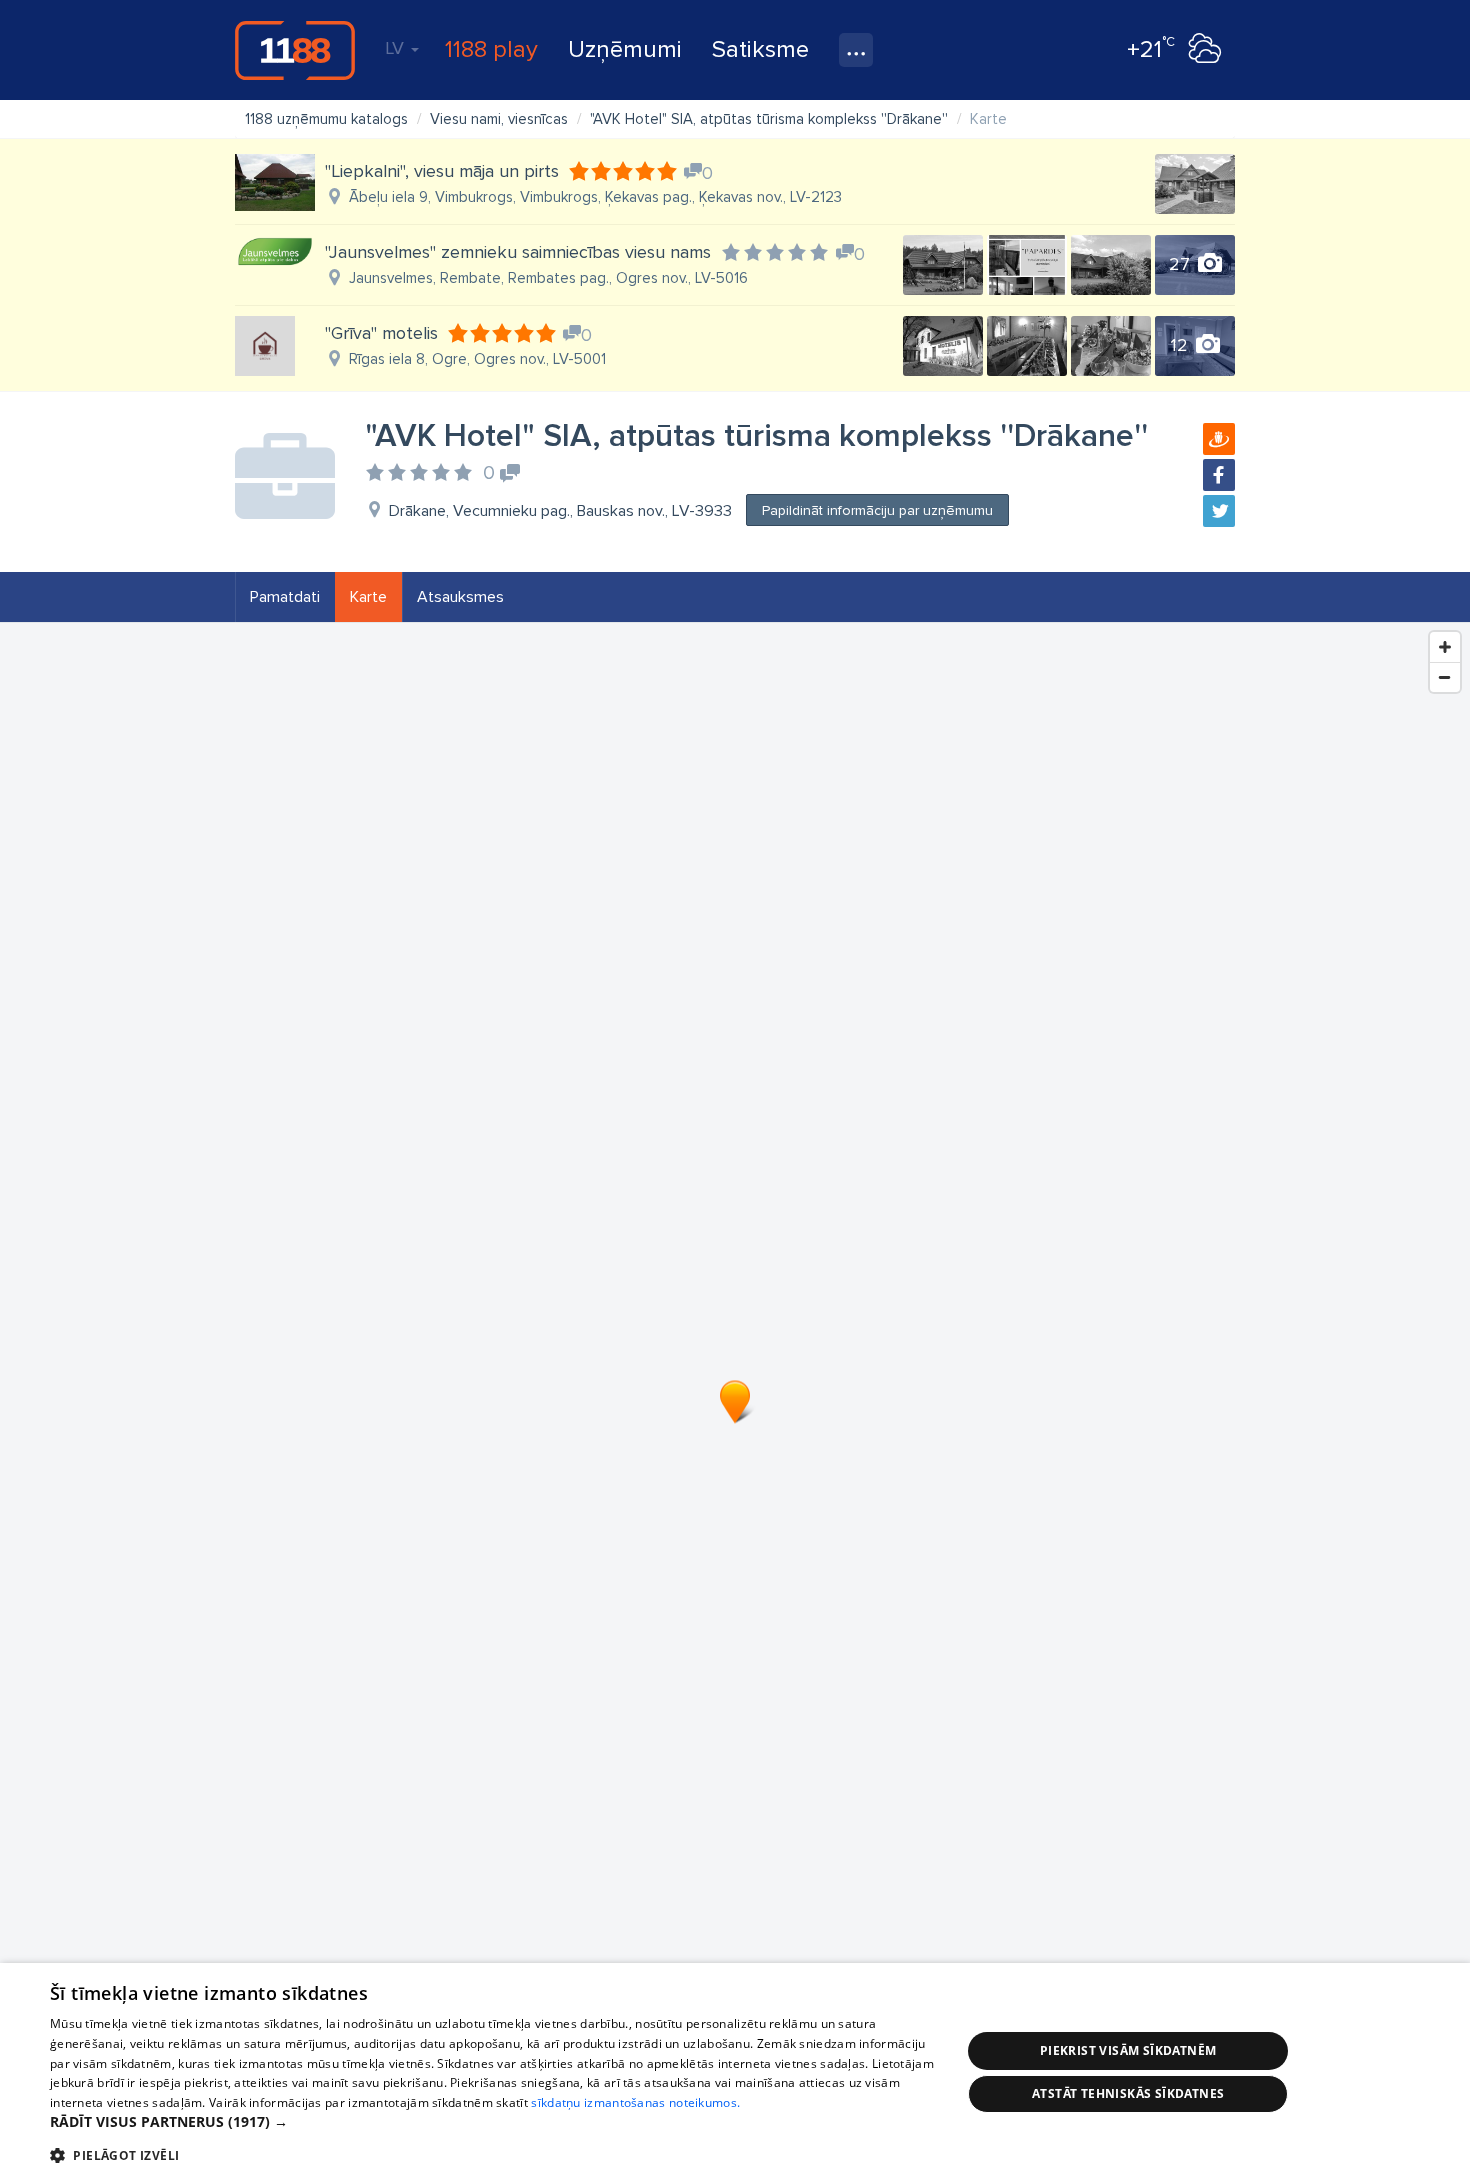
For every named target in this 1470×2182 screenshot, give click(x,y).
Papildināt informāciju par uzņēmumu (877, 510)
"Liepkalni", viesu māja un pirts (442, 171)
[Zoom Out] (1445, 677)
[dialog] (735, 2072)
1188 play (491, 49)
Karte (368, 597)
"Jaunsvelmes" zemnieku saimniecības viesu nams (518, 252)
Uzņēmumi (625, 49)
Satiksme (760, 49)
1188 (295, 50)
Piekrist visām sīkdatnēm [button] (1128, 2050)
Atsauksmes (460, 597)
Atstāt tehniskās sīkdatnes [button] (1128, 2093)
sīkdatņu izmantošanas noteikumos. (635, 2102)
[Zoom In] (1445, 647)
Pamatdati (285, 597)
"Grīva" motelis (381, 333)
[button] (492, 2122)
